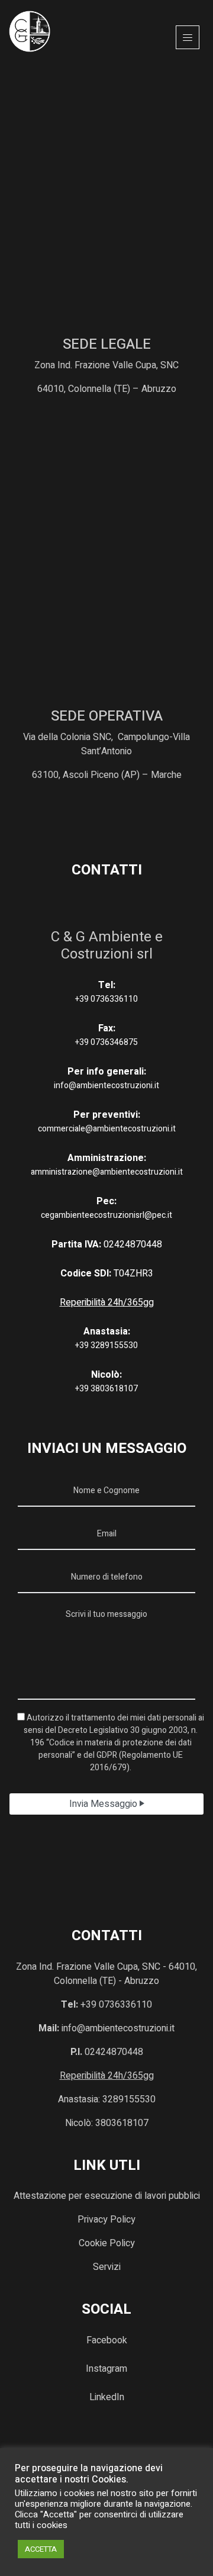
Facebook (107, 2340)
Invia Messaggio (104, 1804)
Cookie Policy (107, 2243)
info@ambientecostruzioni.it (106, 1086)
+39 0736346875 (106, 1042)
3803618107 (122, 2123)
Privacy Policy (106, 2220)
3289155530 (129, 2099)
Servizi (107, 2267)
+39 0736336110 (106, 999)
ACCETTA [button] (41, 2549)
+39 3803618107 (106, 1389)
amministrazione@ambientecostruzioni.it (107, 1172)
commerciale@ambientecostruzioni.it (107, 1129)
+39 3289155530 (106, 1345)
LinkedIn (107, 2397)
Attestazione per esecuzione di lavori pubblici (107, 2196)
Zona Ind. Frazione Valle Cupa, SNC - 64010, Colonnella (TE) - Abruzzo (106, 1974)
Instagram (106, 2369)
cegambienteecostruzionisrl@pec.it (106, 1215)
